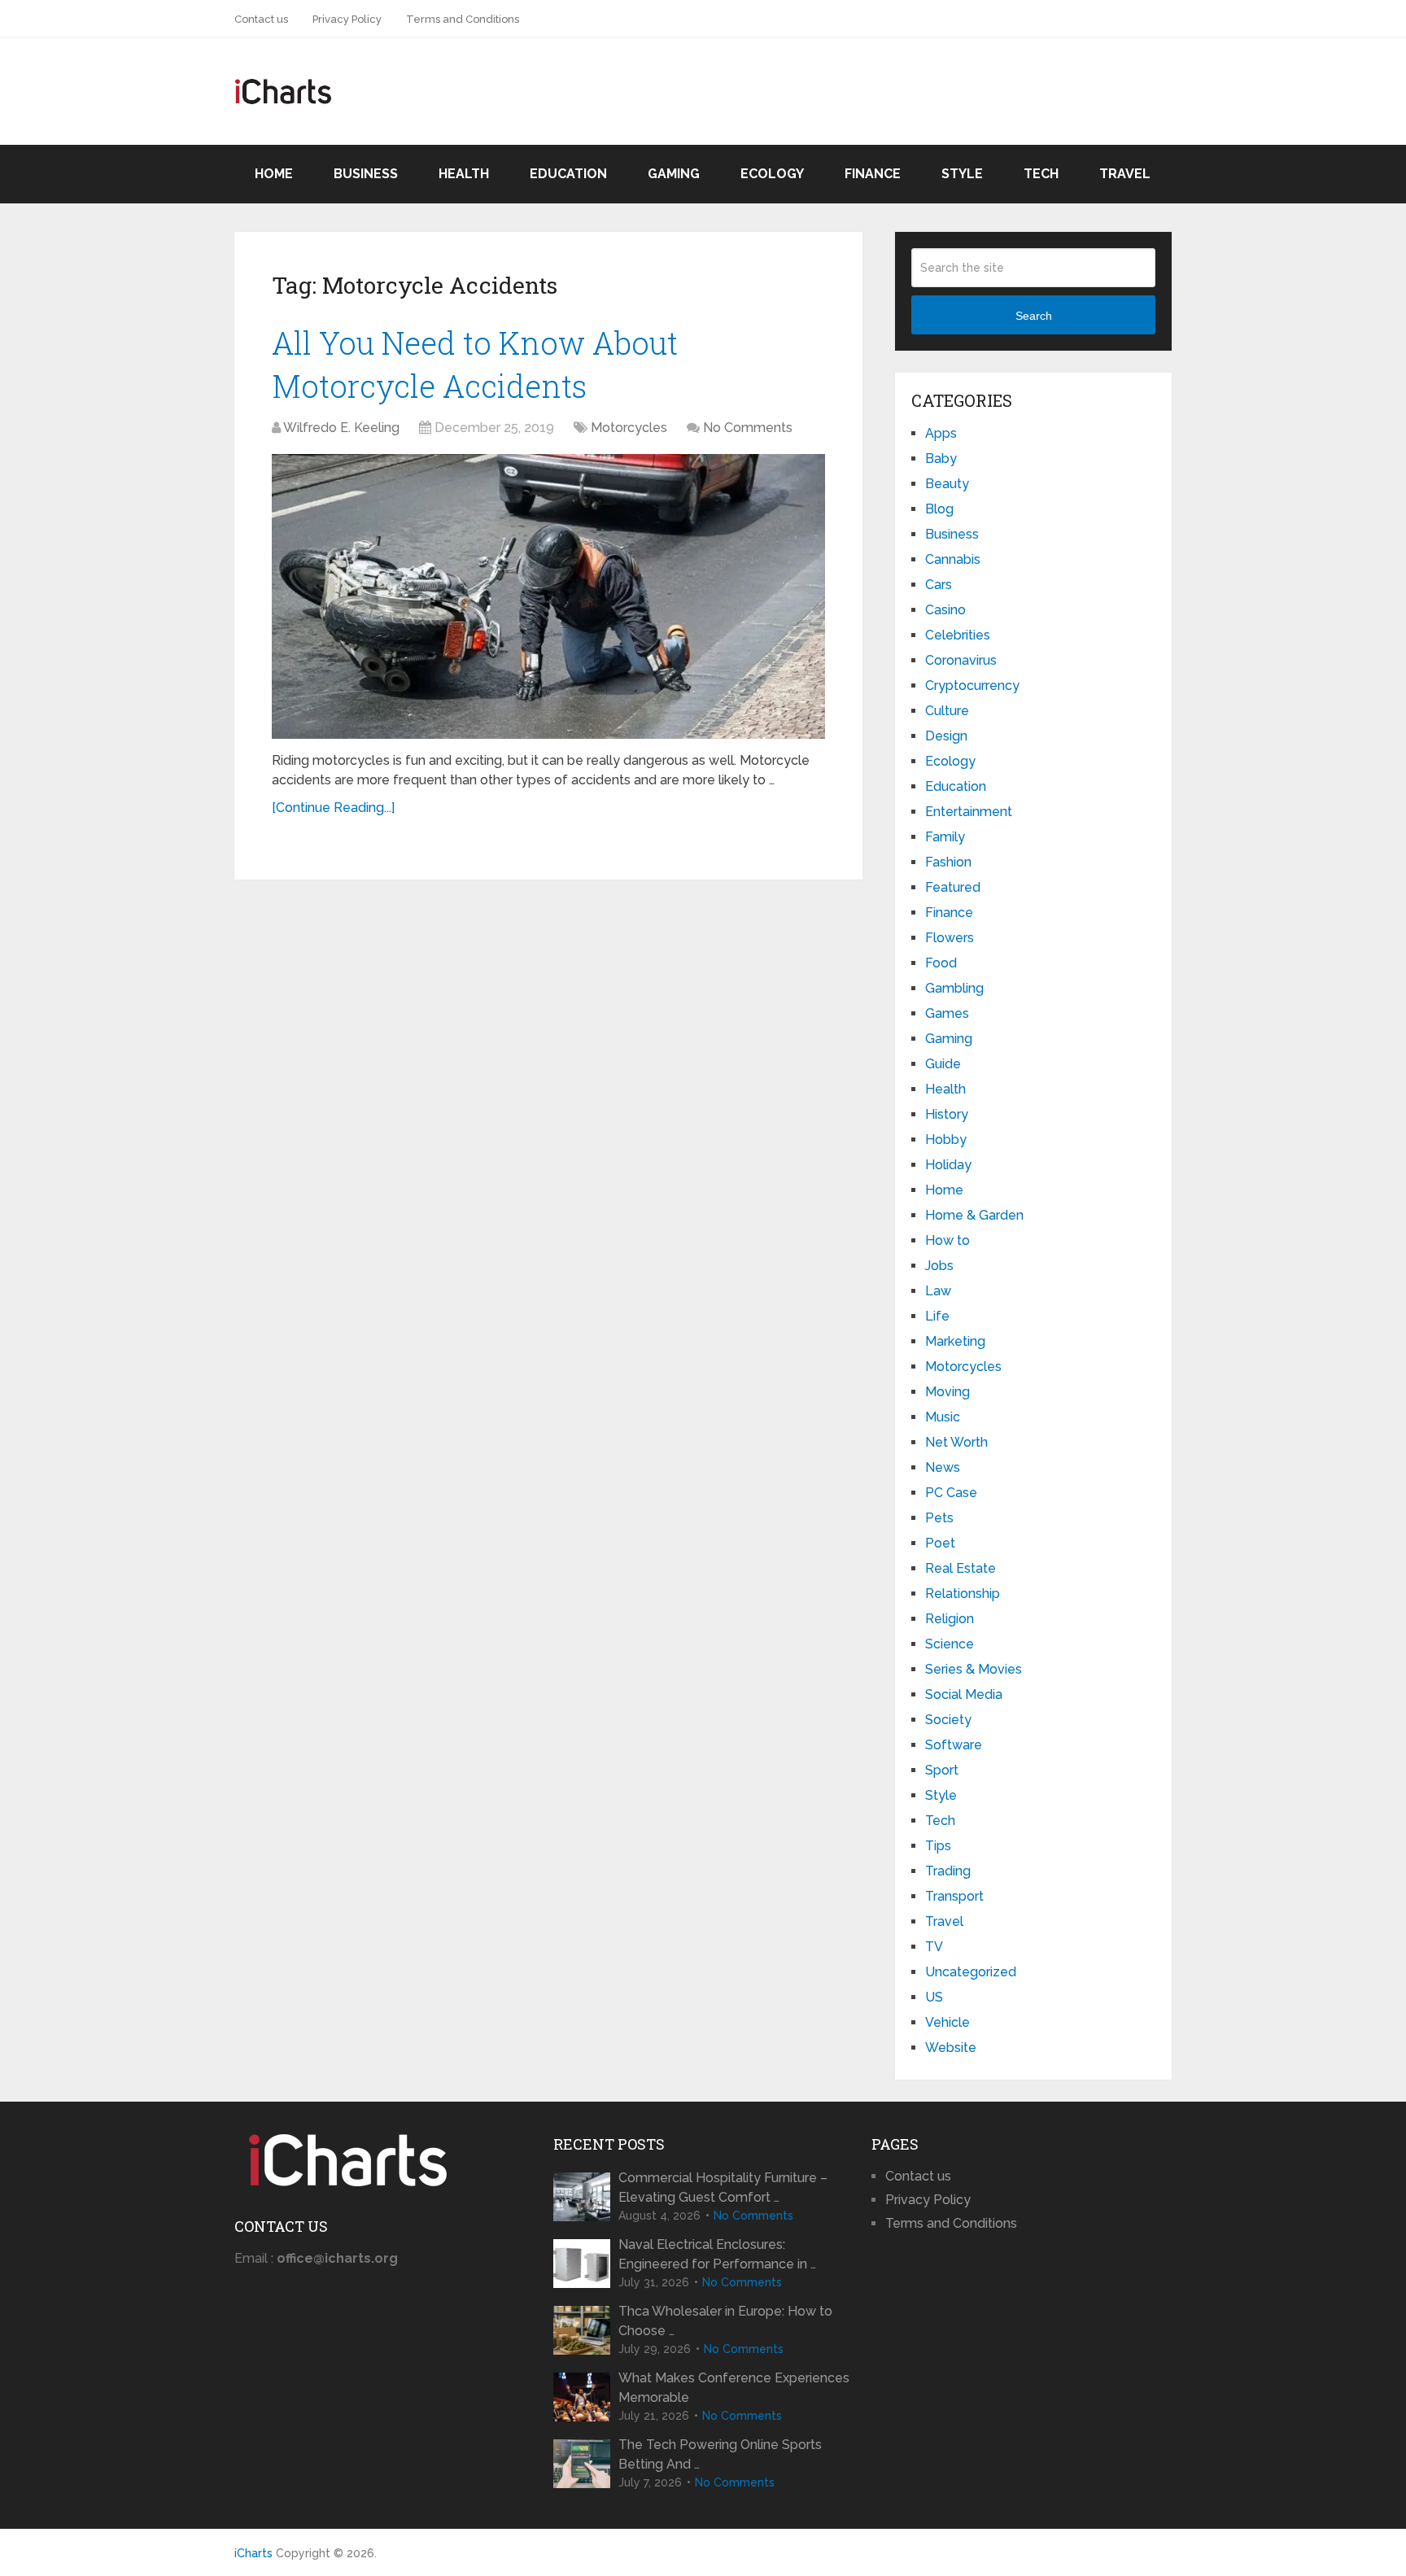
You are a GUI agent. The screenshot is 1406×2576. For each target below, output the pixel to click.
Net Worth (956, 1442)
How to (948, 1240)
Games (947, 1013)
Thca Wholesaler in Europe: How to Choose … (725, 2321)
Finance (873, 174)
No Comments (748, 428)
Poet (940, 1543)
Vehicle (948, 2022)
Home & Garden (974, 1215)
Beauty (947, 484)
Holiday (948, 1165)
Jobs (939, 1266)
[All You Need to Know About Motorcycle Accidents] (548, 596)
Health (464, 174)
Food (941, 963)
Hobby (946, 1140)
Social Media (964, 1694)
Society (948, 1720)
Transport (954, 1896)
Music (943, 1417)
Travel (1125, 174)
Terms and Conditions (463, 19)
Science (950, 1644)
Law (938, 1291)
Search (1034, 316)
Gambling (954, 988)
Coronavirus (961, 660)
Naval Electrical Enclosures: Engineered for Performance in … (717, 2254)
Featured (953, 887)
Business (366, 174)
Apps (941, 433)
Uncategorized (971, 1972)
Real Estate (961, 1568)
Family (945, 837)
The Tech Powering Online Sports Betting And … (720, 2454)
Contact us (261, 19)
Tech (1041, 174)
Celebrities (958, 635)
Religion (950, 1619)
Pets (939, 1518)
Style (962, 174)
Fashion (948, 862)
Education (568, 174)
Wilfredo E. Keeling (341, 428)
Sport (942, 1770)
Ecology (772, 174)
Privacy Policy (347, 19)
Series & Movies (974, 1669)
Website (951, 2048)
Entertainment (969, 812)
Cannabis (953, 559)
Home (274, 174)
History (947, 1114)
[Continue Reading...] (333, 808)
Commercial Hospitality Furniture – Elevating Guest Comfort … (723, 2187)
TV (934, 1947)
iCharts (253, 2553)
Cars (939, 585)
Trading (948, 1871)
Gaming (674, 174)
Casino (945, 610)
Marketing (955, 1341)
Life (937, 1316)
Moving (948, 1392)
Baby (941, 458)
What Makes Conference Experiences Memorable (734, 2388)
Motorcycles (629, 428)
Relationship (963, 1594)
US (934, 1997)
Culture (947, 711)
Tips (938, 1846)
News (943, 1467)
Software (954, 1745)
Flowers (950, 938)
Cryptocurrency (972, 685)
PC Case (951, 1493)
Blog (939, 509)
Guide (943, 1064)
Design (946, 736)
